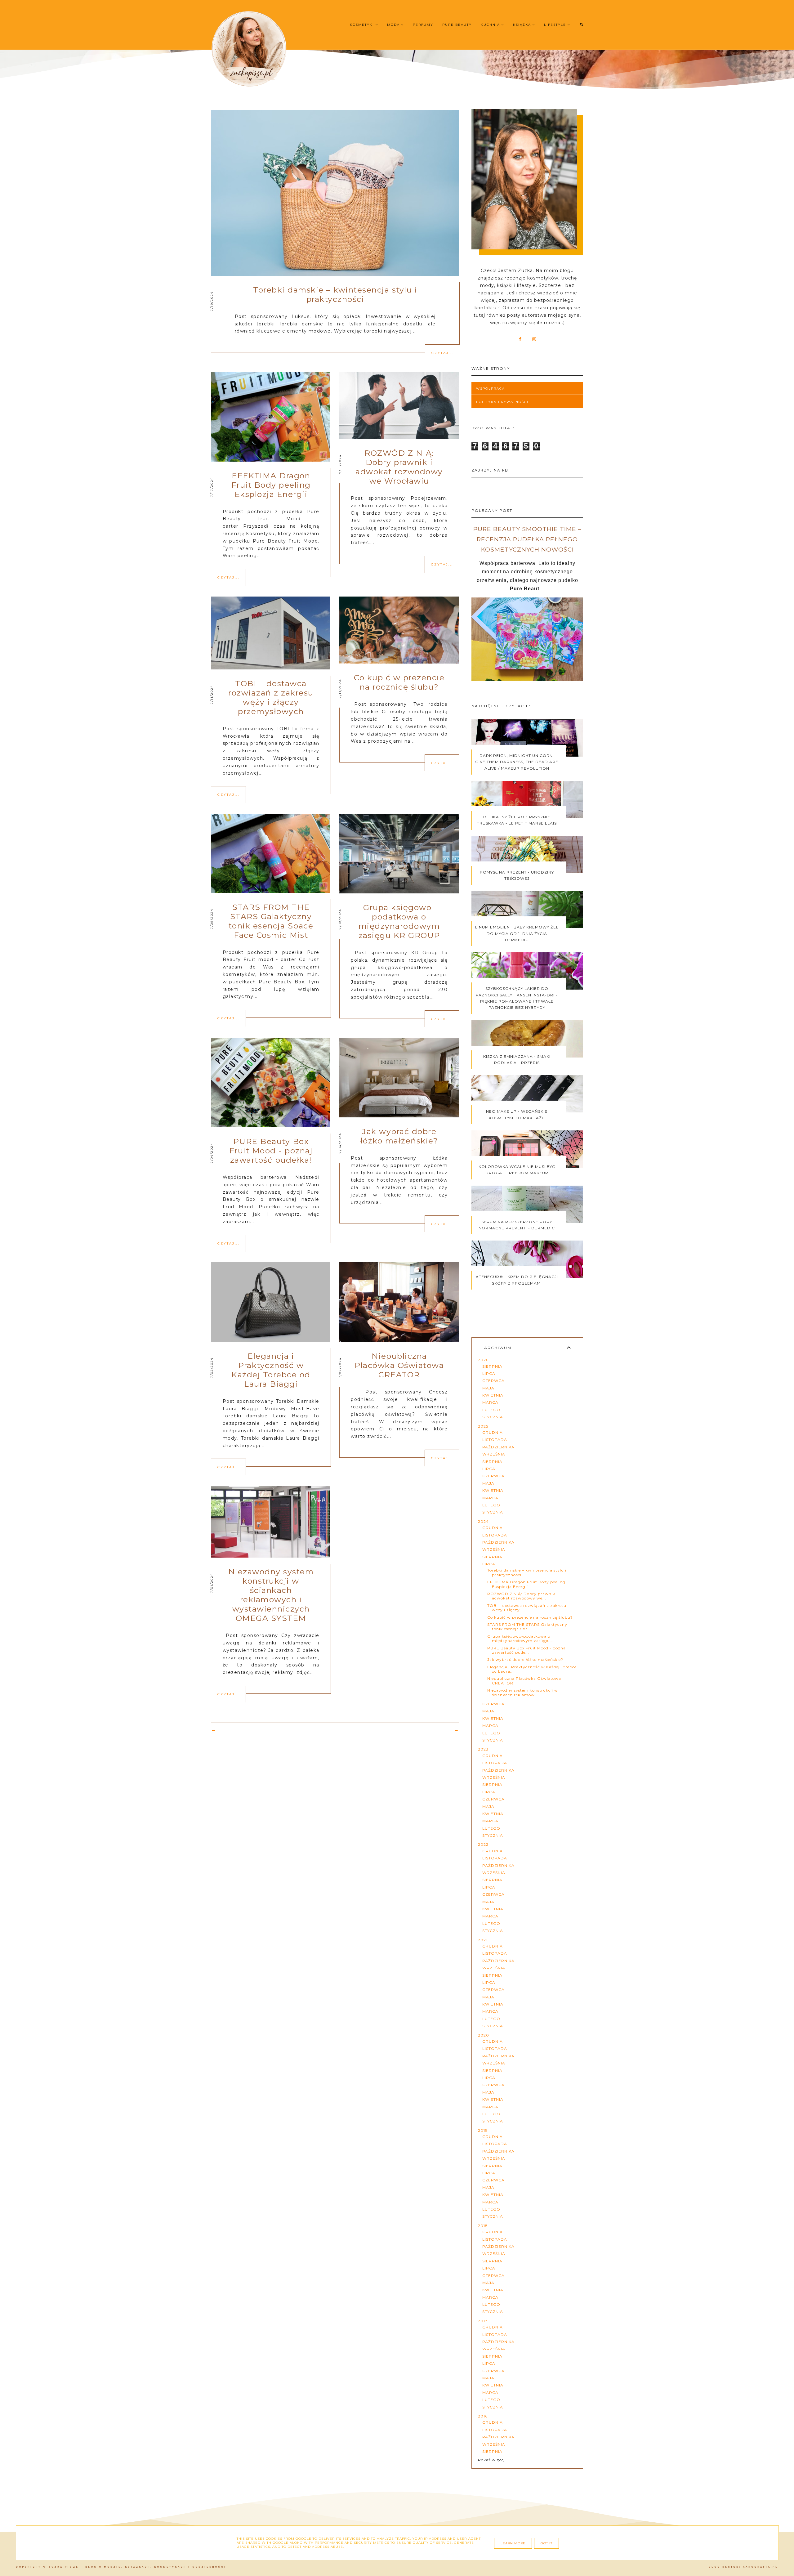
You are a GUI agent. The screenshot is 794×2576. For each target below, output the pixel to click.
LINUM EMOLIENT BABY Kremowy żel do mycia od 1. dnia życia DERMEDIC (517, 933)
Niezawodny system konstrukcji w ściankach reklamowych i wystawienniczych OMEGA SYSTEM (271, 1595)
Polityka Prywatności (502, 402)
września (494, 1454)
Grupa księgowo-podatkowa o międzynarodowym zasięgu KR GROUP (399, 921)
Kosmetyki (363, 25)
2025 (483, 1426)
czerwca (493, 1381)
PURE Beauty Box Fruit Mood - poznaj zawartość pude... (527, 1650)
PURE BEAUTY (457, 25)
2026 (483, 1360)
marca (490, 1402)
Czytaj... (442, 353)
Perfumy (423, 25)
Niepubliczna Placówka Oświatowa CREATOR (399, 1365)
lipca (489, 1373)
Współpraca (491, 389)
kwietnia (493, 1395)
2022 (483, 1844)
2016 (483, 2416)
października (498, 1447)
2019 (483, 2130)
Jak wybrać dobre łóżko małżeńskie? (399, 1136)
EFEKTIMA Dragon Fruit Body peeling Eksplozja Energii (271, 485)
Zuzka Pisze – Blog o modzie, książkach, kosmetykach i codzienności (137, 2567)
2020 (484, 2035)
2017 (483, 2321)
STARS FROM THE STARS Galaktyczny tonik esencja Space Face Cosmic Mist (271, 921)
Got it (546, 2543)
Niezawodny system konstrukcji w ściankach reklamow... (523, 1692)
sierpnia (492, 1366)
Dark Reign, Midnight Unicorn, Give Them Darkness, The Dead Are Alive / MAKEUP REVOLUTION (517, 762)
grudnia (493, 1432)
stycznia (493, 1417)
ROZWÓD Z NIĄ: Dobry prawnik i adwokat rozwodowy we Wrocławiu (399, 467)
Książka (523, 25)
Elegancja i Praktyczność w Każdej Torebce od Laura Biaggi (271, 1370)
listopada (495, 1440)
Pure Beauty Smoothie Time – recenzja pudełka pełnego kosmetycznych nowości (527, 539)
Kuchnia (491, 25)
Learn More (513, 2543)
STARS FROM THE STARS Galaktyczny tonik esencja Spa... (527, 1627)
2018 (483, 2226)
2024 (483, 1521)
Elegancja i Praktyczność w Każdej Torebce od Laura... (532, 1669)
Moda (394, 25)
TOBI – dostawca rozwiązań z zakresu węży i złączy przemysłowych (271, 697)
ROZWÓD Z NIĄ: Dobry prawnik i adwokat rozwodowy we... (522, 1596)
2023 (483, 1749)
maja (488, 1388)
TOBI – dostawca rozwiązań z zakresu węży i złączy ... (527, 1608)
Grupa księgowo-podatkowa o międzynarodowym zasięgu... (520, 1638)
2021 (483, 1940)
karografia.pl (761, 2567)
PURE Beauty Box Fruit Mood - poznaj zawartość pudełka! (271, 1151)
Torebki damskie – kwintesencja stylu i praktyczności (335, 294)
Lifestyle (556, 25)
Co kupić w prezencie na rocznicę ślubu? (399, 682)
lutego (491, 1410)
